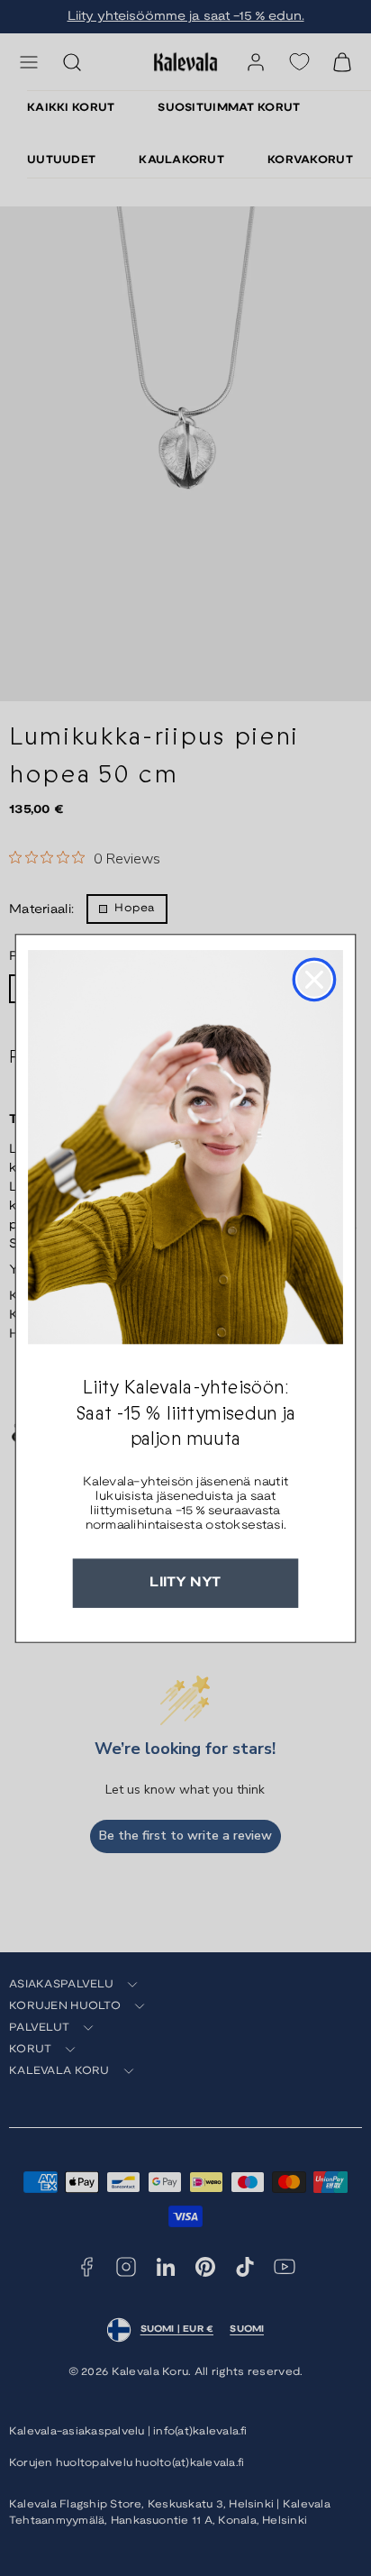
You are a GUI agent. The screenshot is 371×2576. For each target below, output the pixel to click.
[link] (185, 1147)
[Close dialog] (314, 979)
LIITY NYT (185, 1583)
